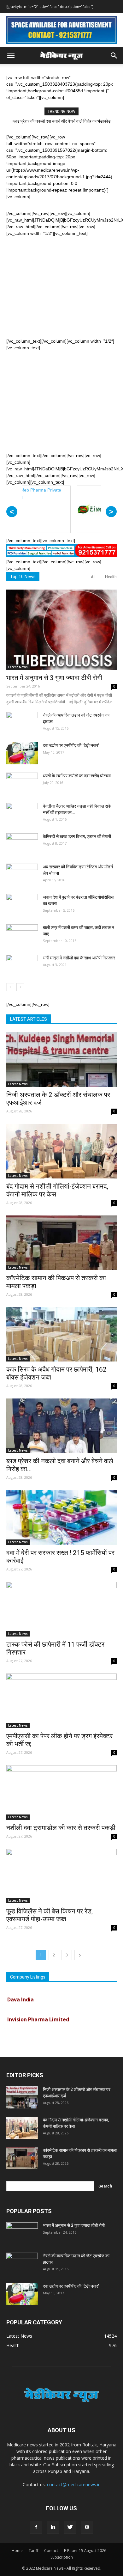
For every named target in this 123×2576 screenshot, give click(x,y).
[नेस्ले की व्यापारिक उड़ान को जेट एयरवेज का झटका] (22, 723)
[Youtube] (87, 2527)
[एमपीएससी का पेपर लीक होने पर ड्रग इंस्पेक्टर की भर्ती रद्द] (61, 1701)
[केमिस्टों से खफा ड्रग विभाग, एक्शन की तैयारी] (22, 844)
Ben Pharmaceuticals (34, 2029)
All (93, 577)
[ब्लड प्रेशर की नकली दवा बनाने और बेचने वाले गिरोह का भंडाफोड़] (61, 1426)
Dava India (20, 1989)
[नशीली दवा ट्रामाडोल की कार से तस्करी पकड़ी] (61, 1793)
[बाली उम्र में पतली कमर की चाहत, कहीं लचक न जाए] (22, 935)
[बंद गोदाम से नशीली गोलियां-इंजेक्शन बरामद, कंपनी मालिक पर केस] (61, 1151)
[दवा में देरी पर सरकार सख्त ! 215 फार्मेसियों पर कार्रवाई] (61, 1517)
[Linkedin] (53, 2527)
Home (17, 2551)
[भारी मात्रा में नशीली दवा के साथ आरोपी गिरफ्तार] (22, 966)
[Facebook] (36, 2527)
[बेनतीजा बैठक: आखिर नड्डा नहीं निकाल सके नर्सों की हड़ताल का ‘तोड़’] (22, 814)
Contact (51, 2551)
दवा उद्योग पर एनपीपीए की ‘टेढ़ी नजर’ (71, 745)
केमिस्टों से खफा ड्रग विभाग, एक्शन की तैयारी (77, 836)
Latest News (18, 667)
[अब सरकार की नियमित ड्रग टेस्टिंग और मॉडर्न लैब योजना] (22, 875)
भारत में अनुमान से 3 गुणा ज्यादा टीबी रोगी (54, 678)
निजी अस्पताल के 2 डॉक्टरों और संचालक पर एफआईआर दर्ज (61, 121)
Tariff (33, 2551)
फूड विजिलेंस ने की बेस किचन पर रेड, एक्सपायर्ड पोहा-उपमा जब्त (50, 1915)
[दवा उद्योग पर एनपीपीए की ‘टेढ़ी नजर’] (22, 753)
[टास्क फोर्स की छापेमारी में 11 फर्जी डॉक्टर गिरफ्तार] (61, 1609)
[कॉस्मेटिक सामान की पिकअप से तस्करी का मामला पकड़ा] (61, 1243)
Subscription (62, 2557)
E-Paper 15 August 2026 (85, 2551)
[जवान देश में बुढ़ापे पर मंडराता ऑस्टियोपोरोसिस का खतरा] (22, 905)
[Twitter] (70, 2527)
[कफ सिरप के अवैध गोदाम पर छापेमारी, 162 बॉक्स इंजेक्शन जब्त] (61, 1334)
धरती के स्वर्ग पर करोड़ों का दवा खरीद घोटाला (77, 776)
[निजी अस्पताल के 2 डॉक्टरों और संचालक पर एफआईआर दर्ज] (61, 1059)
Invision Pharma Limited (38, 2009)
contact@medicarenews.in (74, 2484)
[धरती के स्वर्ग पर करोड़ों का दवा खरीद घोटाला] (22, 784)
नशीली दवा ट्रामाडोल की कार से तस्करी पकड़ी (61, 1828)
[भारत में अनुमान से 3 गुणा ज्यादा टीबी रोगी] (61, 630)
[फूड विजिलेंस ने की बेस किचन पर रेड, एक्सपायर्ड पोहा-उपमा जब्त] (61, 1876)
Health (111, 577)
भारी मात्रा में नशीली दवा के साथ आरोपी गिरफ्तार (79, 958)
